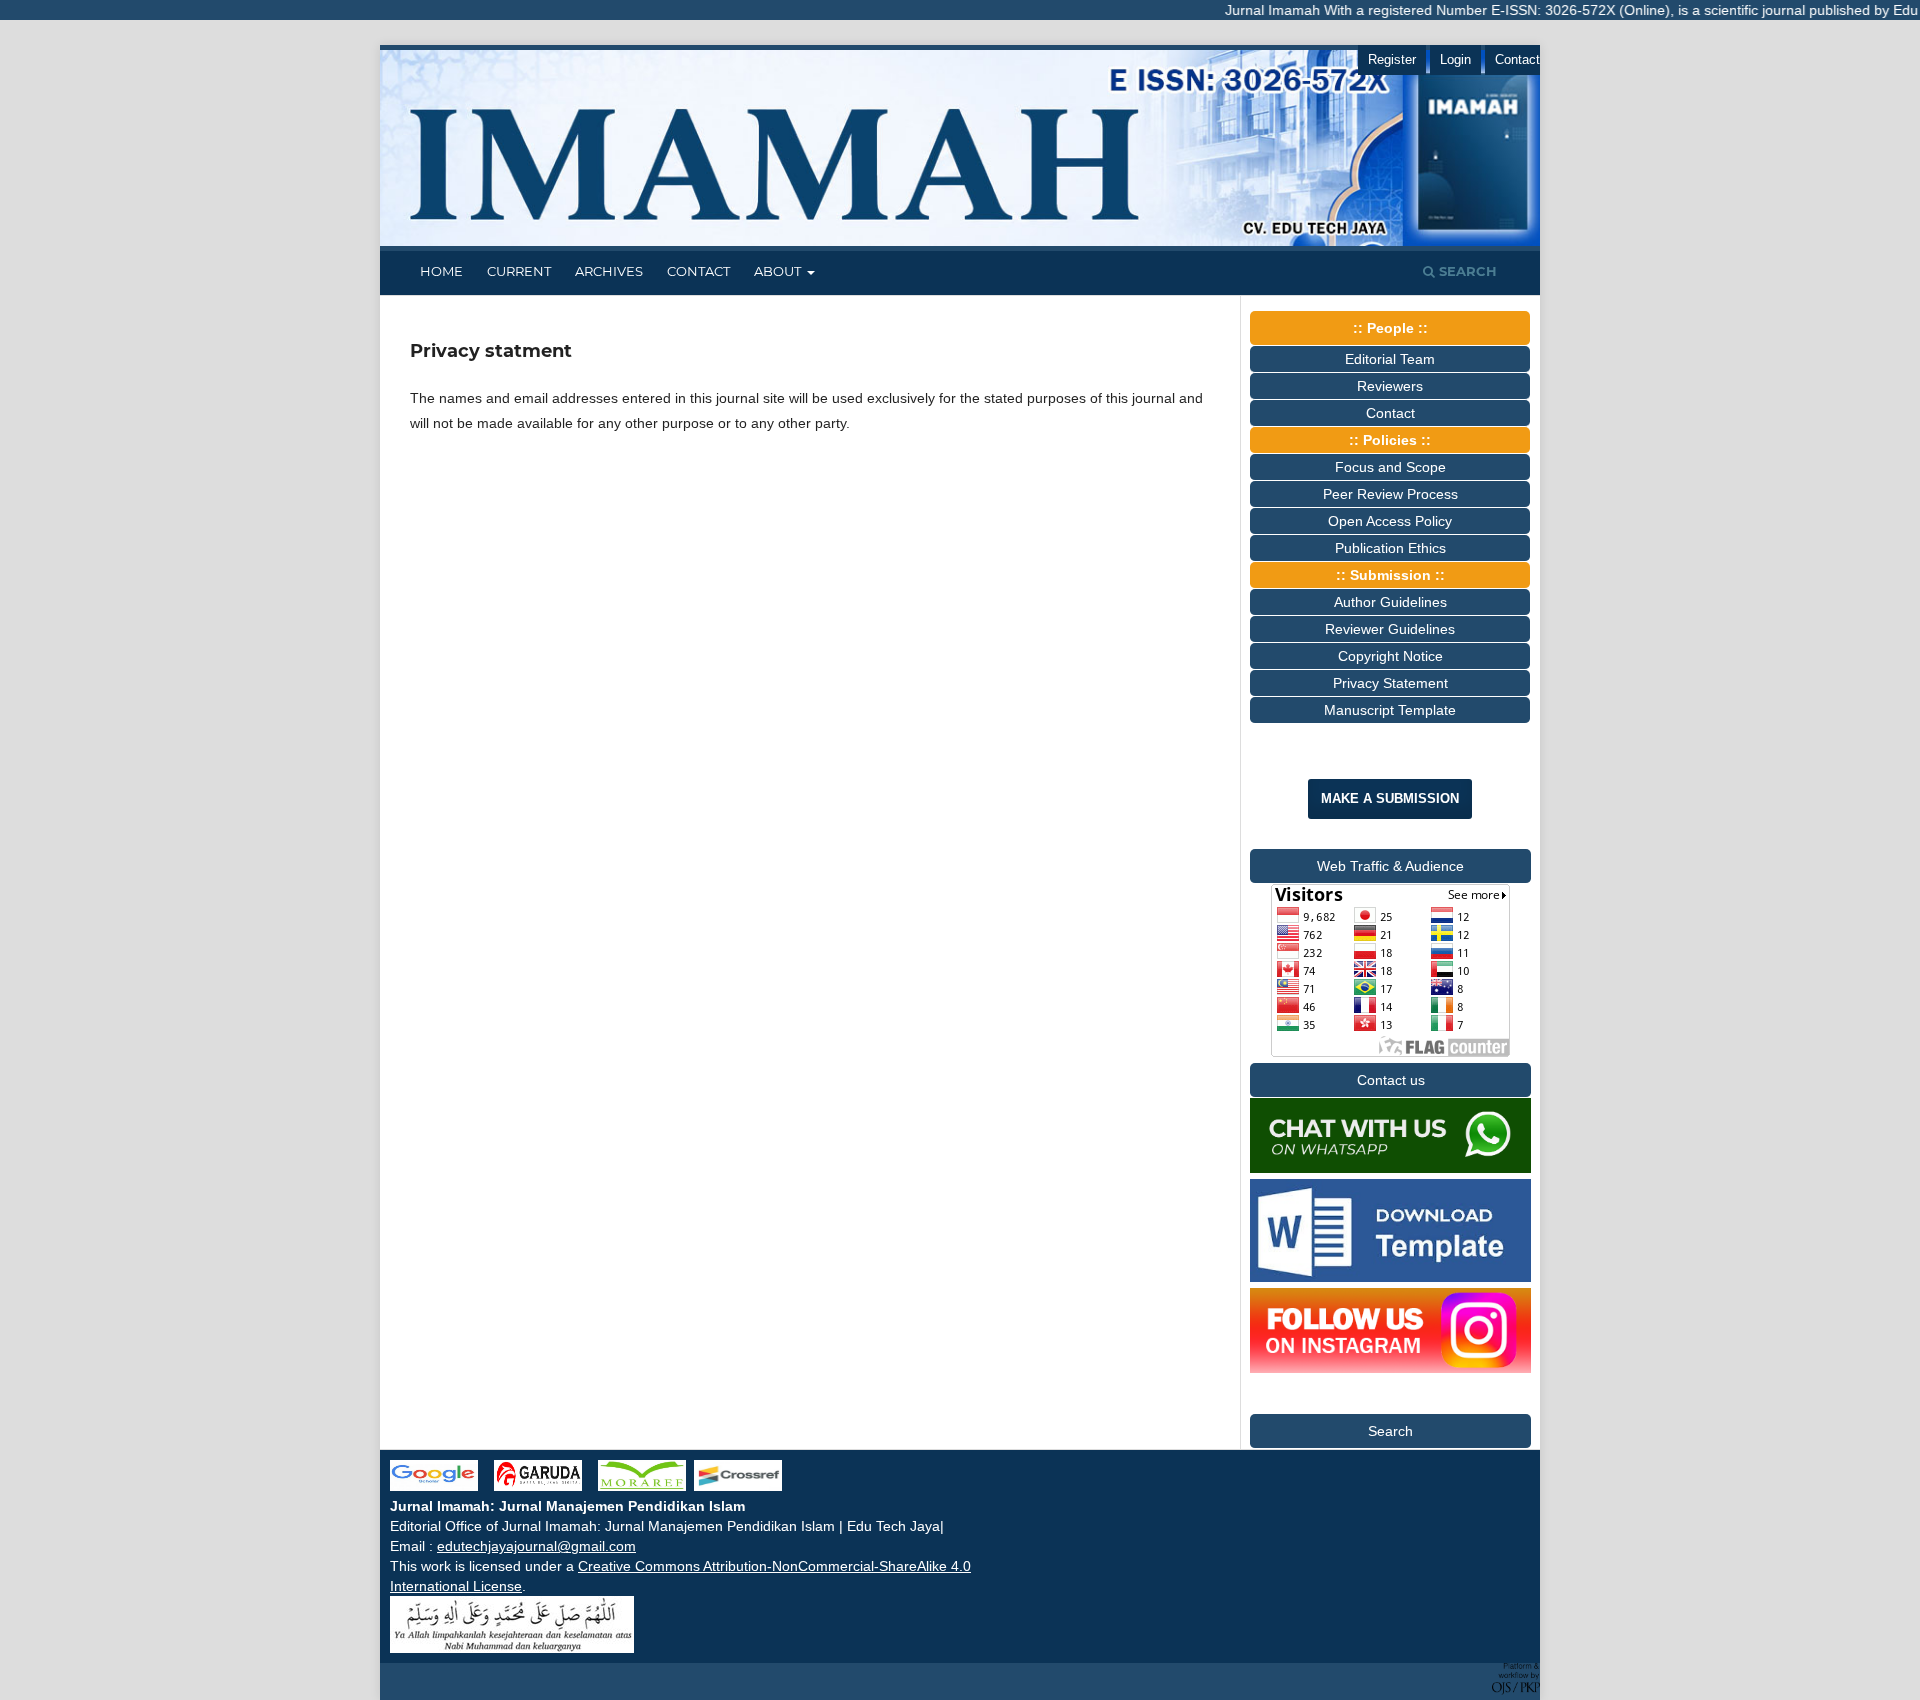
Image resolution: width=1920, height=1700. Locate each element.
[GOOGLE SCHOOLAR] (442, 1486)
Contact (698, 271)
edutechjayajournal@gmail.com (536, 1546)
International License (456, 1586)
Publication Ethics (1390, 548)
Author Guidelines (1390, 602)
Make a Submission (1390, 798)
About (779, 271)
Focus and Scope (1390, 467)
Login (1455, 59)
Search (1466, 271)
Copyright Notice (1390, 656)
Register (1392, 59)
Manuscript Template (1390, 710)
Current (519, 271)
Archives (609, 271)
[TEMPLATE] (1390, 1277)
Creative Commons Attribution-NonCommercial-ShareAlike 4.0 (774, 1566)
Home (441, 271)
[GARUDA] (538, 1486)
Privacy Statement (1390, 683)
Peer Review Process (1390, 494)
